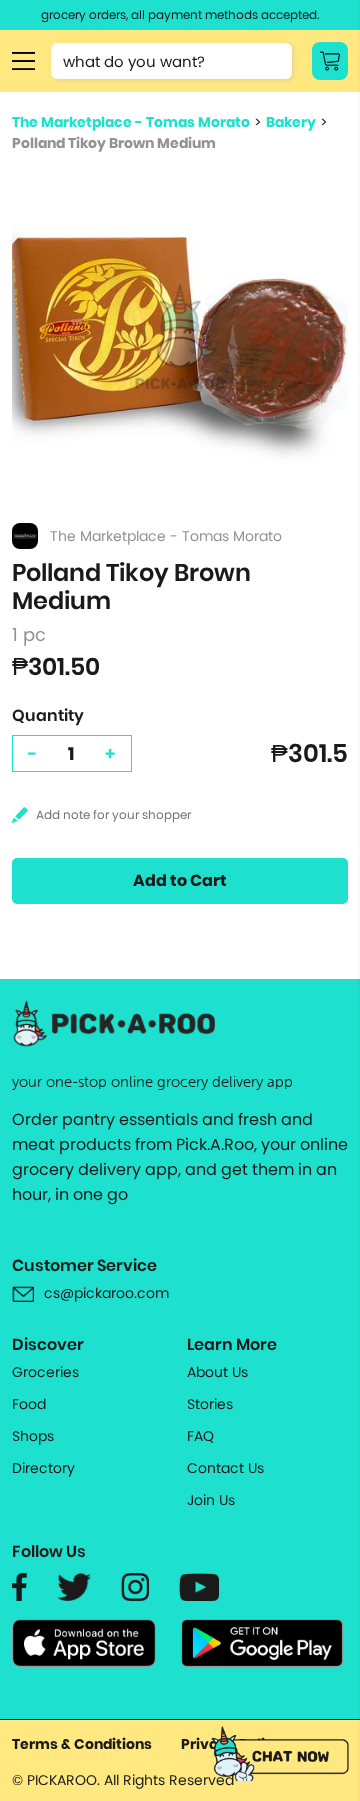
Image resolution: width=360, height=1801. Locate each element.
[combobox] (171, 61)
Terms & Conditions (82, 1744)
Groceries (45, 1372)
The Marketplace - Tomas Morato (131, 122)
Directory (43, 1468)
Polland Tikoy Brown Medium (114, 143)
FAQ (200, 1436)
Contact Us (225, 1468)
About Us (217, 1372)
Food (29, 1404)
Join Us (211, 1500)
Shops (33, 1436)
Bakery (291, 122)
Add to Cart (180, 880)
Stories (210, 1404)
